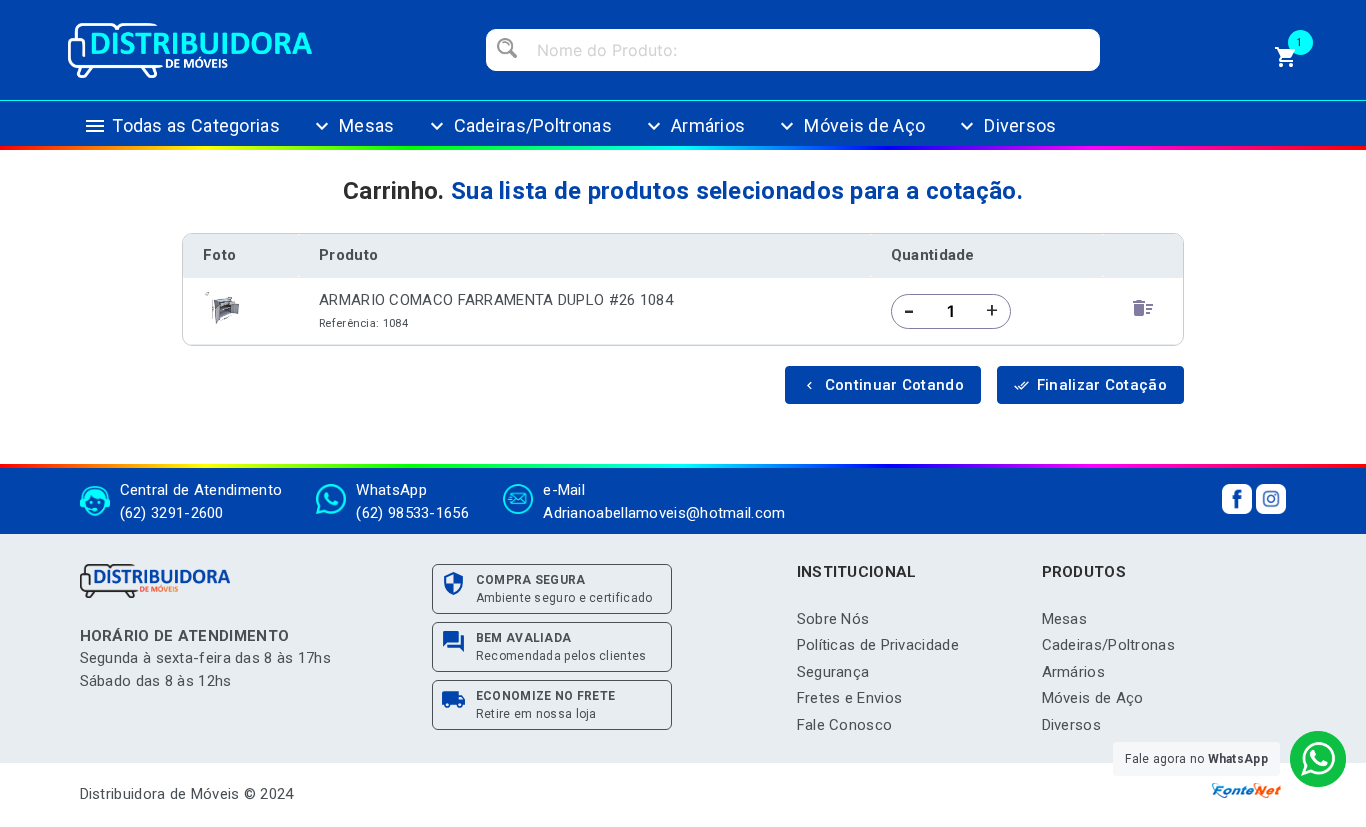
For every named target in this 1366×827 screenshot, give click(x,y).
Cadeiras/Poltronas (518, 126)
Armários (693, 126)
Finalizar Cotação (1090, 385)
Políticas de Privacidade (878, 645)
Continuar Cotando (883, 385)
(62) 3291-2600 (172, 513)
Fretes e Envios (850, 698)
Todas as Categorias (181, 126)
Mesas (352, 126)
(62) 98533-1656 (412, 513)
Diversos (1005, 126)
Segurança (833, 672)
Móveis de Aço (850, 126)
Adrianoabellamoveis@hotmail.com (664, 513)
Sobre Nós (833, 619)
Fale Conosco (845, 725)
